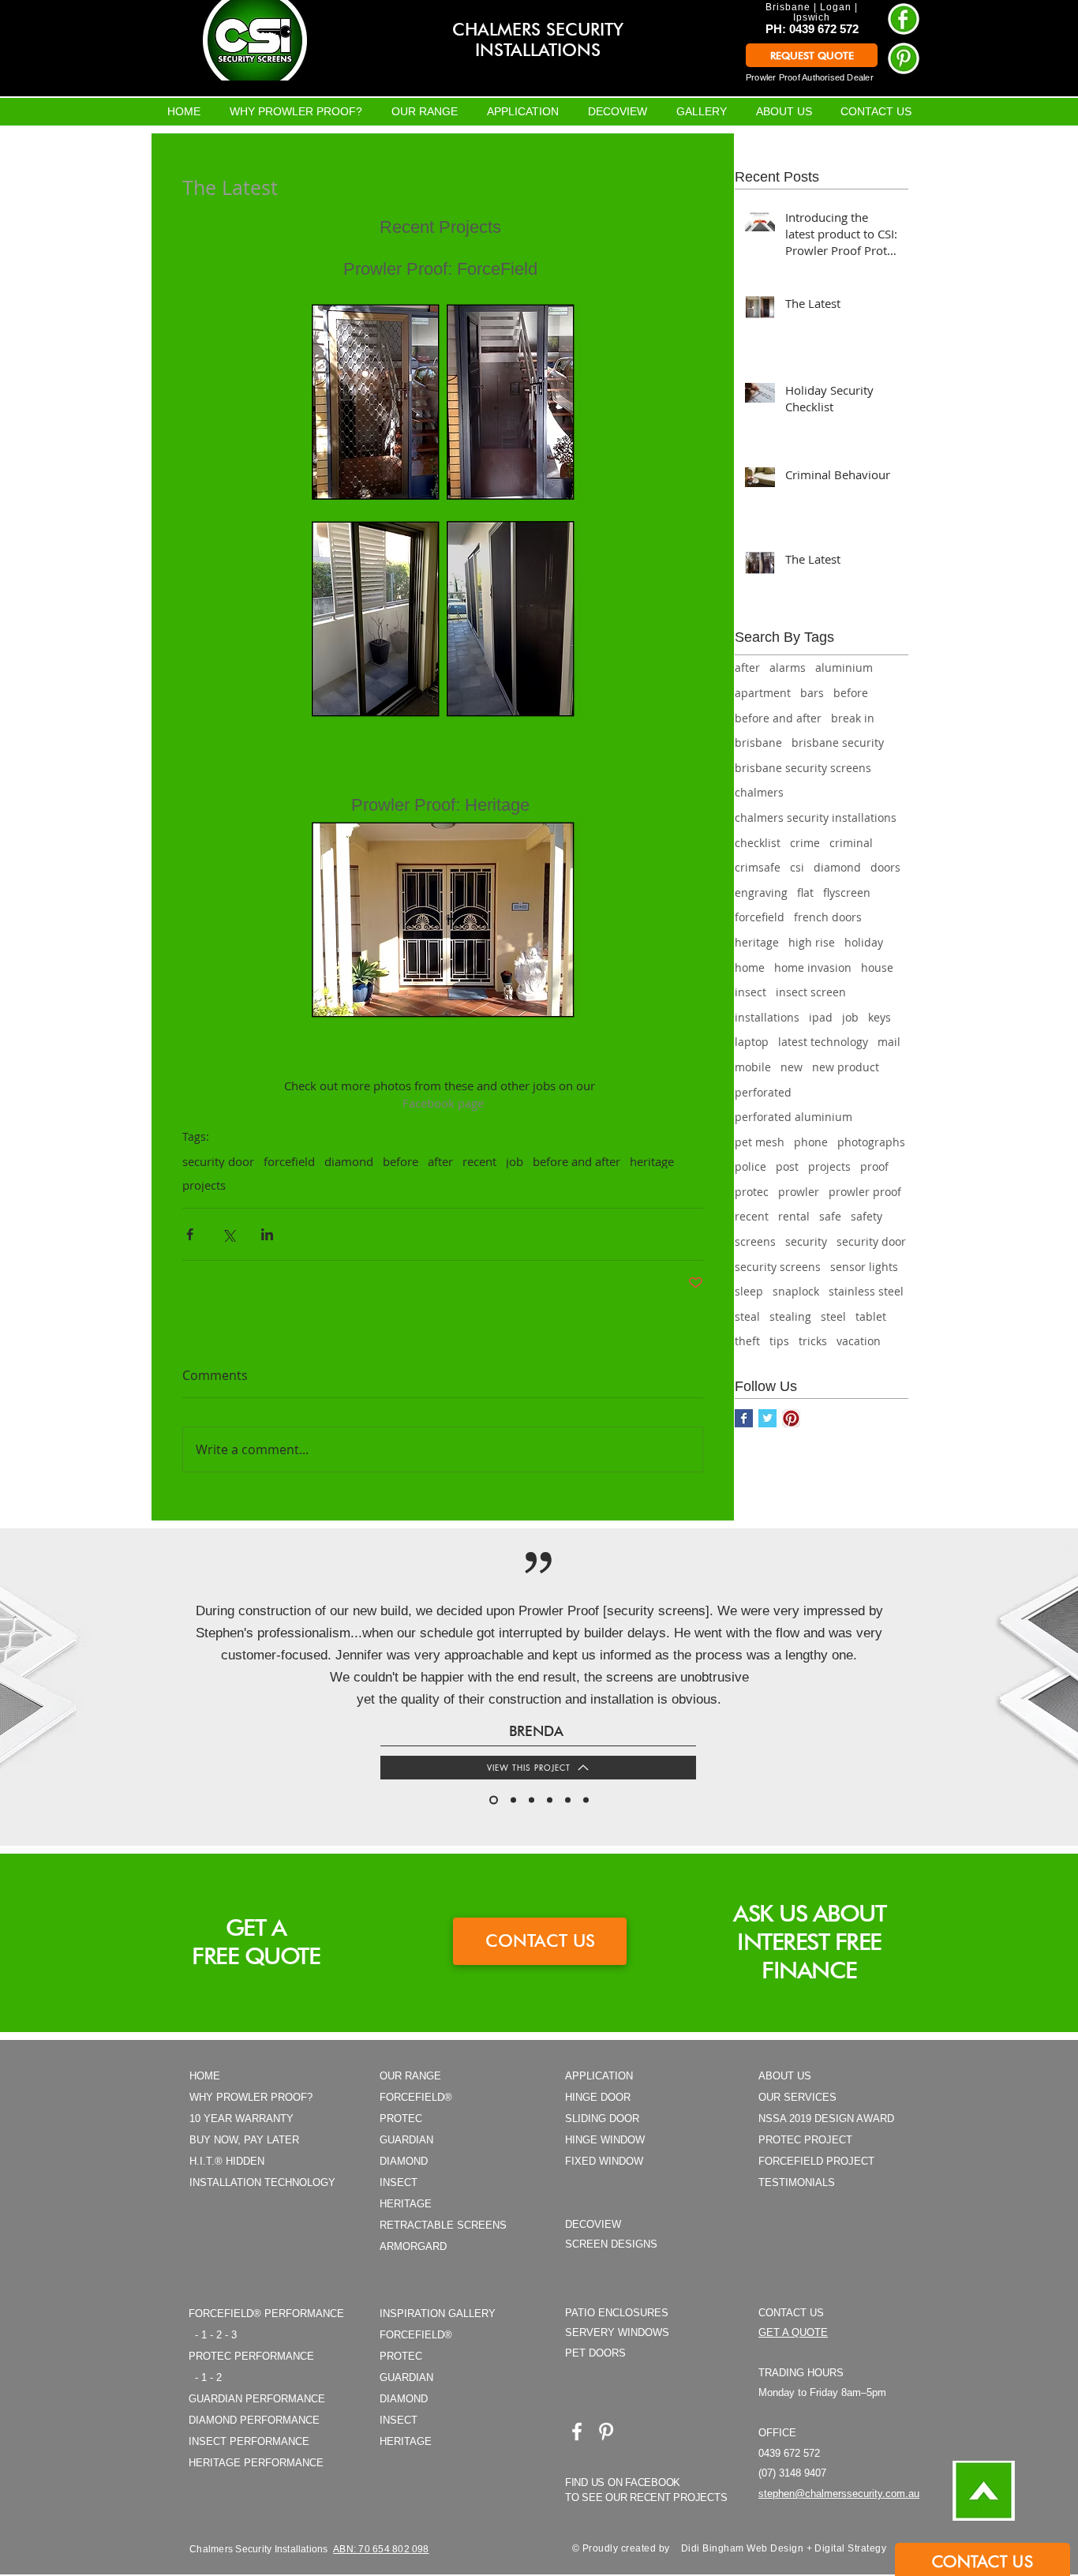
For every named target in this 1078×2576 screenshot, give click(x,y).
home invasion (813, 967)
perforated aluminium (794, 1117)
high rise (812, 942)
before (401, 1161)
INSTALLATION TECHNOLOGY (262, 2182)
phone (811, 1142)
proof (874, 1166)
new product (846, 1067)
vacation (859, 1341)
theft (747, 1341)
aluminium (844, 667)
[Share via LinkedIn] (267, 1234)
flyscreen (847, 892)
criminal (851, 843)
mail (889, 1042)
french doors (828, 917)
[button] (983, 2561)
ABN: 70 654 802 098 (381, 2549)
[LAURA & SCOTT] (513, 1800)
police (750, 1166)
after (440, 1161)
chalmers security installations (816, 817)
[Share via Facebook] (190, 1234)
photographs (871, 1142)
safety (867, 1216)
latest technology (823, 1042)
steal (747, 1316)
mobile (753, 1067)
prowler (799, 1192)
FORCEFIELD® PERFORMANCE (266, 2314)
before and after (576, 1161)
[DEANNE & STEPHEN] (532, 1800)
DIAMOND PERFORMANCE (254, 2420)
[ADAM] (550, 1800)
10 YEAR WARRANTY (241, 2119)
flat (805, 892)
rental (794, 1216)
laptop (752, 1042)
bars (812, 693)
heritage (652, 1161)
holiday (864, 942)
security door (218, 1161)
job (515, 1161)
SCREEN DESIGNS (611, 2244)
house (877, 967)
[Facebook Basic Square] (744, 1418)
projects (204, 1185)
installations (767, 1017)
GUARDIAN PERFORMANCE (257, 2399)
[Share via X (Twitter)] (228, 1234)
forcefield (289, 1161)
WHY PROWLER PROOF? (251, 2097)
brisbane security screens (803, 768)
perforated (763, 1092)
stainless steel (866, 1291)
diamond (349, 1161)
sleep (749, 1291)
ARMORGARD (413, 2246)
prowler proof (865, 1192)
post (787, 1166)
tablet (871, 1316)
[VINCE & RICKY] (586, 1800)
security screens (778, 1267)
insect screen (811, 992)
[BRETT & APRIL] (568, 1800)
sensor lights (864, 1267)
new (792, 1067)
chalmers (759, 792)
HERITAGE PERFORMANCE (256, 2463)
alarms (788, 667)
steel (833, 1316)
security (806, 1241)
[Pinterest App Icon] (791, 1418)
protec (752, 1192)
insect (750, 992)
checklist (758, 843)
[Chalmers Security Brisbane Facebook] (577, 2432)
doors (885, 867)
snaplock (796, 1291)
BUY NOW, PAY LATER (244, 2140)
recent (479, 1161)
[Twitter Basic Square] (767, 1418)
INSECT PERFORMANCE (249, 2441)
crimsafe (758, 867)
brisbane (758, 742)
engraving (761, 892)
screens (755, 1241)
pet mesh (760, 1142)
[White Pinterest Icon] (606, 2432)
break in (853, 718)
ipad (821, 1017)
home (750, 967)
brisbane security (838, 742)
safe (830, 1216)
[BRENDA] (494, 1800)
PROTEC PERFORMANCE (251, 2356)
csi (797, 867)
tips (779, 1341)
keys (880, 1017)
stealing (790, 1316)
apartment (763, 693)
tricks (813, 1341)
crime (805, 843)
